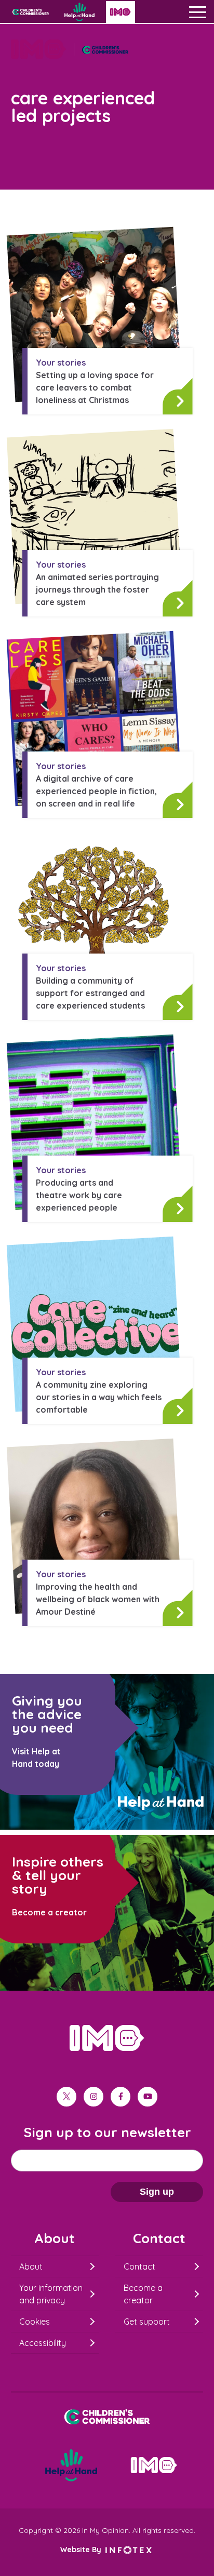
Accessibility (43, 2343)
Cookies (35, 2322)
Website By (82, 2550)
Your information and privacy (51, 2294)
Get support (147, 2322)
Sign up (157, 2192)
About (31, 2266)
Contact (139, 2266)
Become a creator (143, 2294)
